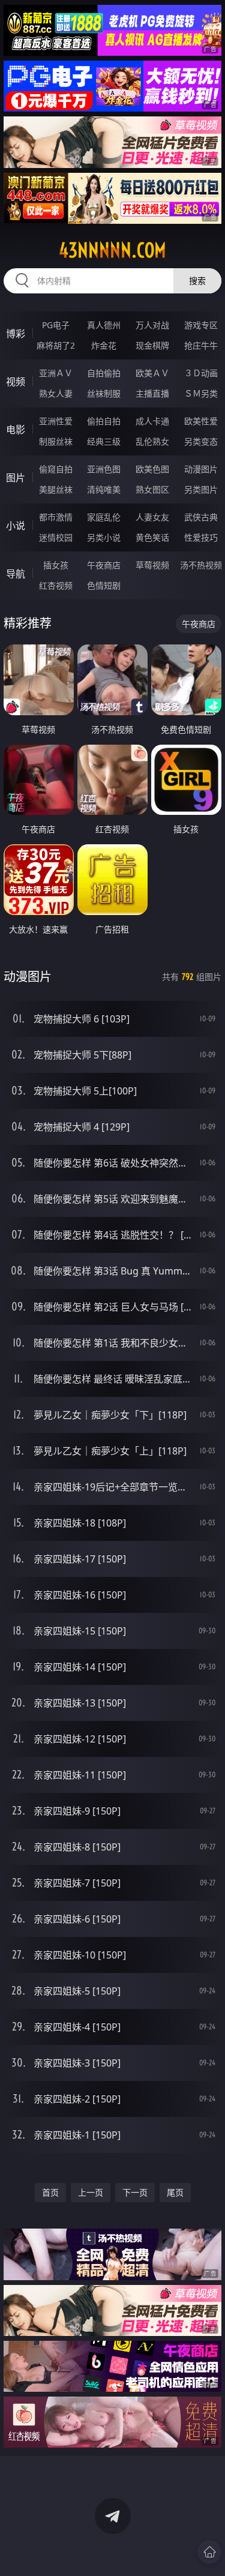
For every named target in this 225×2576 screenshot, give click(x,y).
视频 (16, 382)
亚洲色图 (104, 469)
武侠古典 (201, 517)
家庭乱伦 (104, 517)
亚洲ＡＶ (56, 373)
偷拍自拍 (104, 421)
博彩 (16, 334)
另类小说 (104, 537)
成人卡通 (152, 421)
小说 (16, 526)
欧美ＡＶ (152, 373)
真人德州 (104, 325)
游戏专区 (201, 325)
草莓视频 (152, 565)
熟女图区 (152, 489)
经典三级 (104, 441)
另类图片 (201, 489)
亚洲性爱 (56, 421)
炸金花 (104, 345)
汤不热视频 (201, 565)
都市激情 (56, 517)
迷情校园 (56, 537)
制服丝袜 (56, 441)
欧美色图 (152, 469)
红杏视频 (56, 585)
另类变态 (201, 441)
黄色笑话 (152, 537)
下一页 (135, 2192)
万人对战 (152, 325)
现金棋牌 (152, 345)
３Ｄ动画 (201, 373)
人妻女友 (152, 517)
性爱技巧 (201, 537)
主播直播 (152, 393)
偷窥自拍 (56, 469)
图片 (16, 478)
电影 (16, 430)
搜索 (197, 281)
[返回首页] (209, 2552)
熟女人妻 (56, 393)
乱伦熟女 (152, 441)
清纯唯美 (104, 489)
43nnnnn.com (112, 250)
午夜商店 (104, 565)
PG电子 (56, 325)
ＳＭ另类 (201, 393)
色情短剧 (104, 585)
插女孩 (56, 565)
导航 (16, 574)
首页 (50, 2192)
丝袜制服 (104, 393)
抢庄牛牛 (201, 345)
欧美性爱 (201, 421)
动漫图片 (201, 469)
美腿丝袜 (56, 489)
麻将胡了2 (56, 345)
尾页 (175, 2192)
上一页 (91, 2192)
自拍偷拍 (104, 373)
